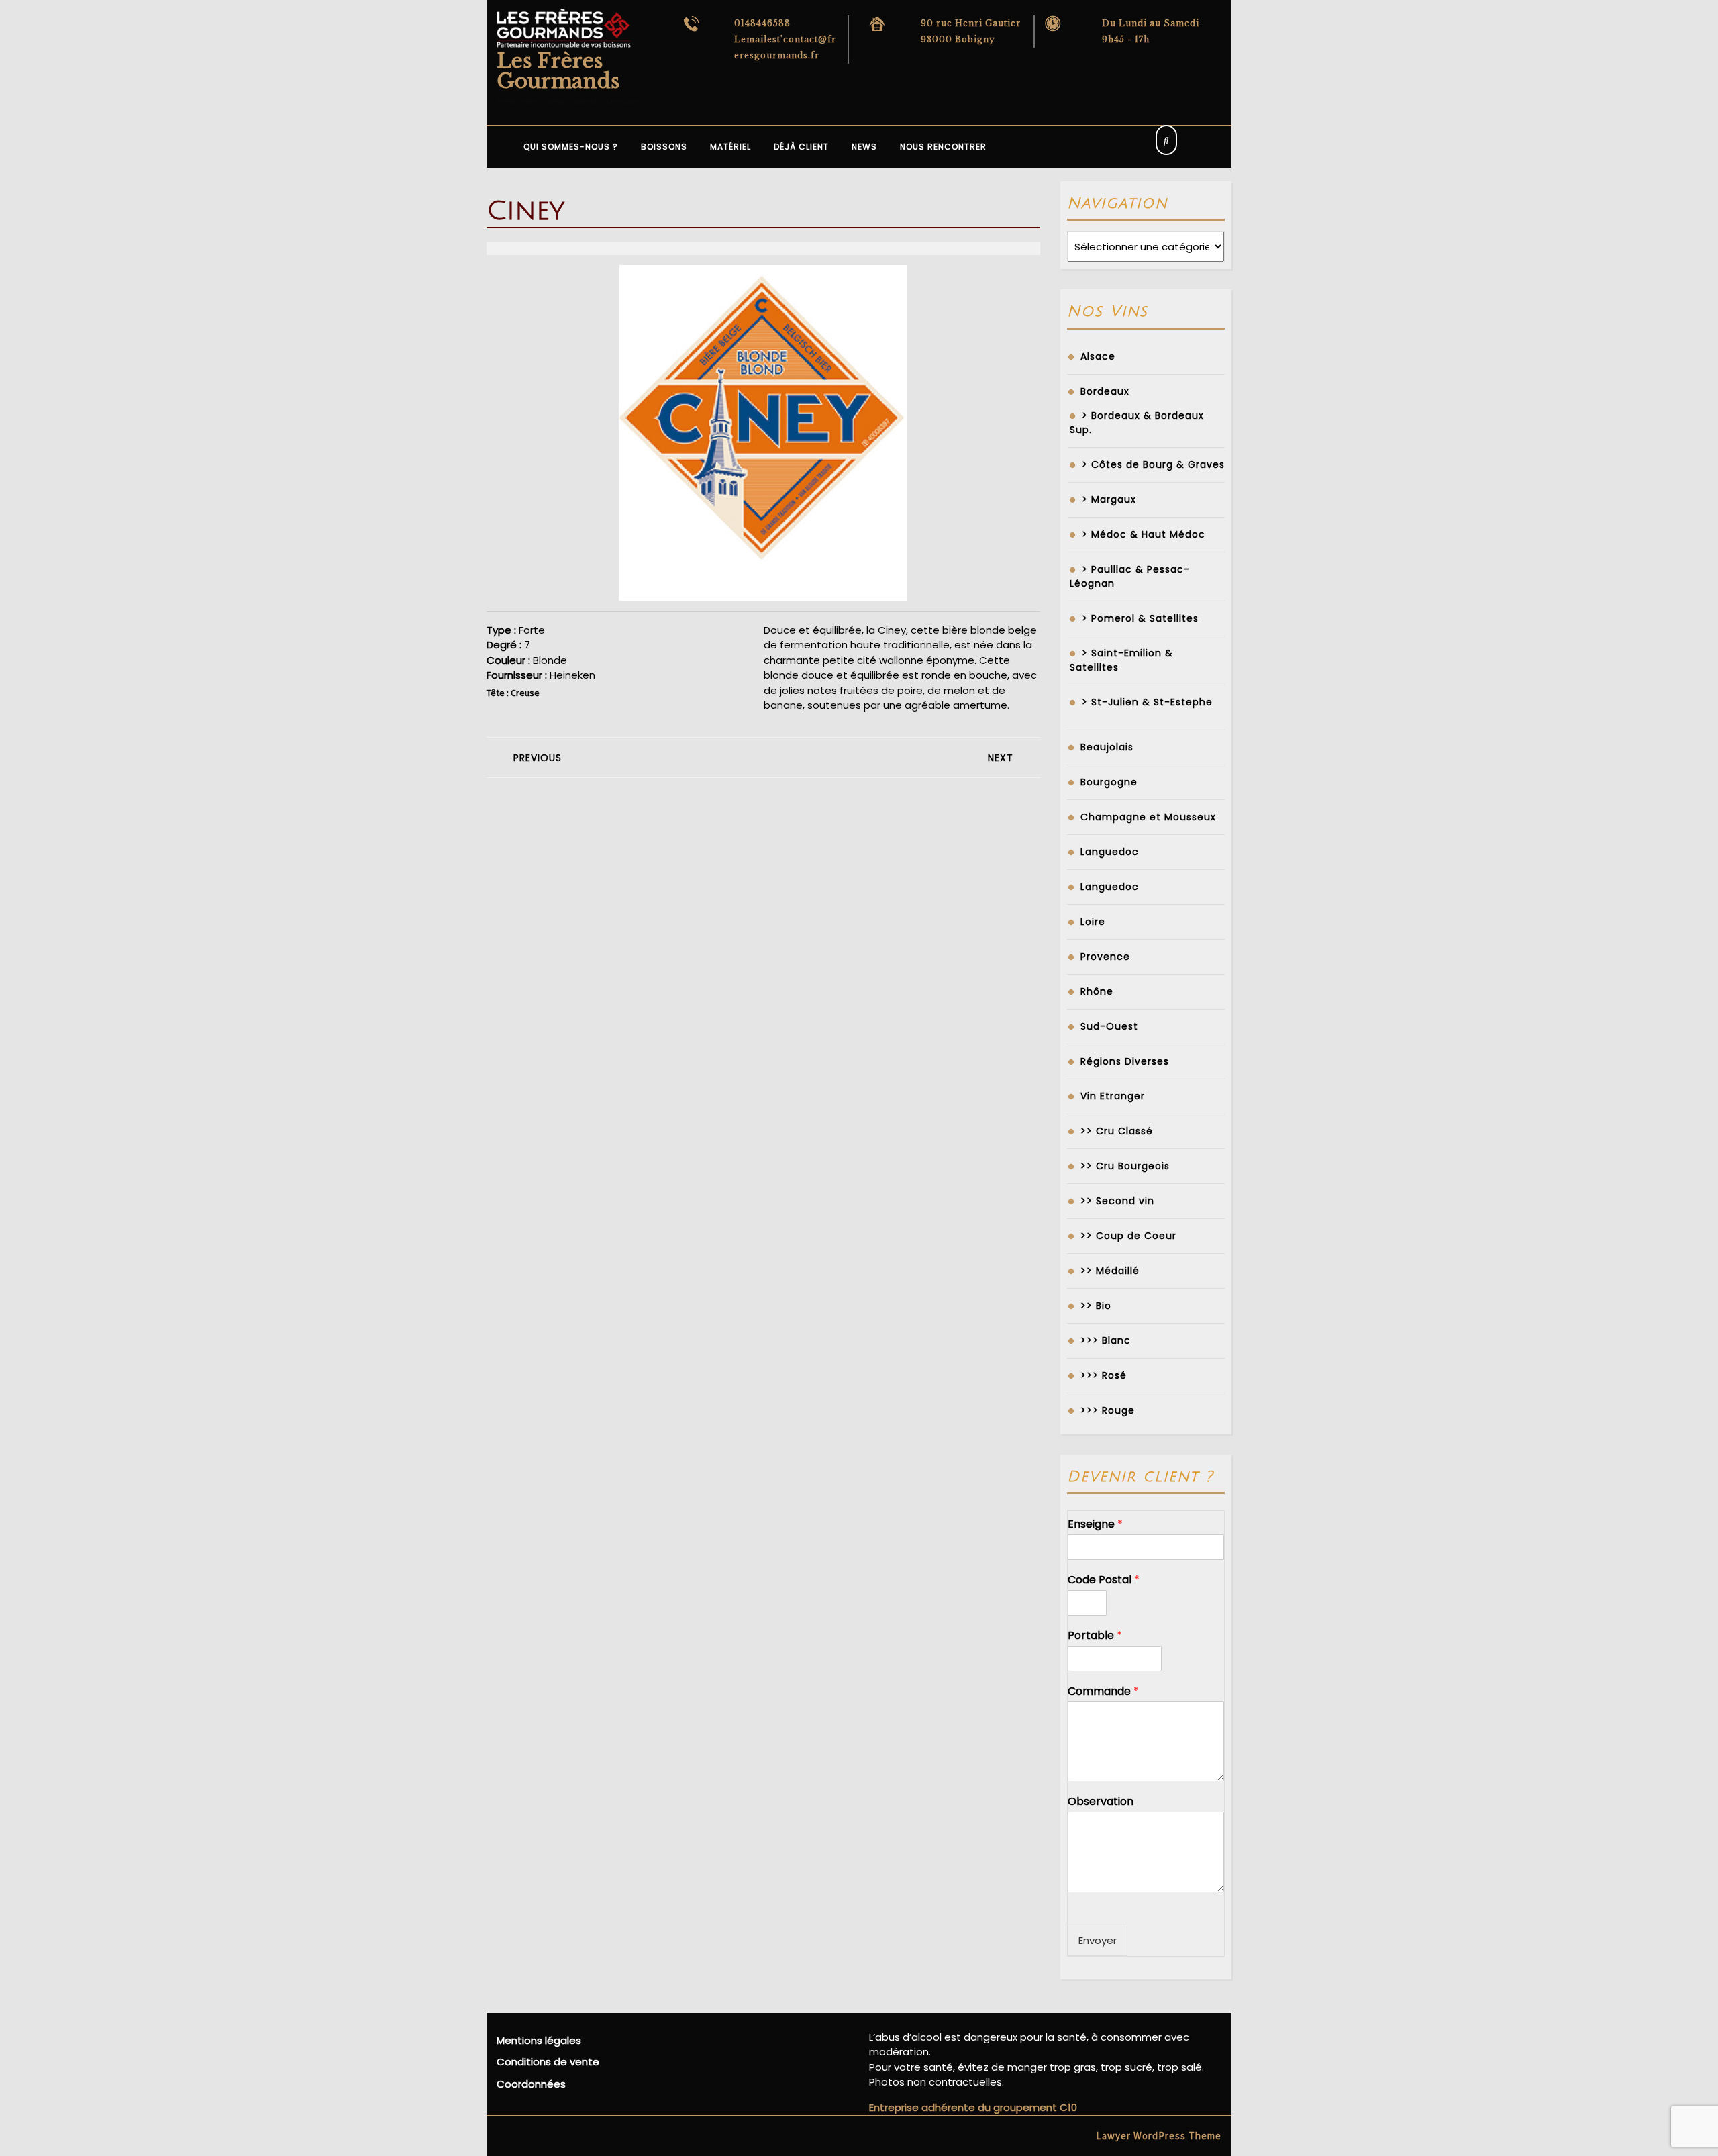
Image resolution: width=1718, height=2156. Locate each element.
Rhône (1097, 991)
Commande (1103, 1692)
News (864, 147)
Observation (1101, 1802)
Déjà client (801, 147)
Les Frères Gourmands (558, 71)
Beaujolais (1107, 747)
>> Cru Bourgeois (1125, 1166)
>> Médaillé (1110, 1271)
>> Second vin (1117, 1201)
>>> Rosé (1104, 1375)
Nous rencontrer (943, 147)
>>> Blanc (1106, 1340)
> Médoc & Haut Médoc (1144, 534)
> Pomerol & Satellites (1140, 618)
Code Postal (1104, 1580)
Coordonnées (531, 2084)
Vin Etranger (1113, 1096)
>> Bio (1096, 1306)
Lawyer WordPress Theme (1159, 2136)
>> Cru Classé (1117, 1131)
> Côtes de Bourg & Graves (1153, 464)
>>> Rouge (1108, 1410)
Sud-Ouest (1109, 1026)
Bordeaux (1105, 391)
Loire (1093, 922)
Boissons (664, 147)
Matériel (730, 147)
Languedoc (1110, 852)
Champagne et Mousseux (1148, 817)
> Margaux (1109, 499)
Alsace (1098, 356)
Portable (1095, 1636)
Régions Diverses (1125, 1061)
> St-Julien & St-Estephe (1147, 702)
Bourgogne (1109, 782)
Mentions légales (539, 2040)
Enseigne (1095, 1525)
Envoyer (1098, 1940)
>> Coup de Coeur (1128, 1236)
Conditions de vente (548, 2062)
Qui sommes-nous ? (571, 147)
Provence (1105, 957)
